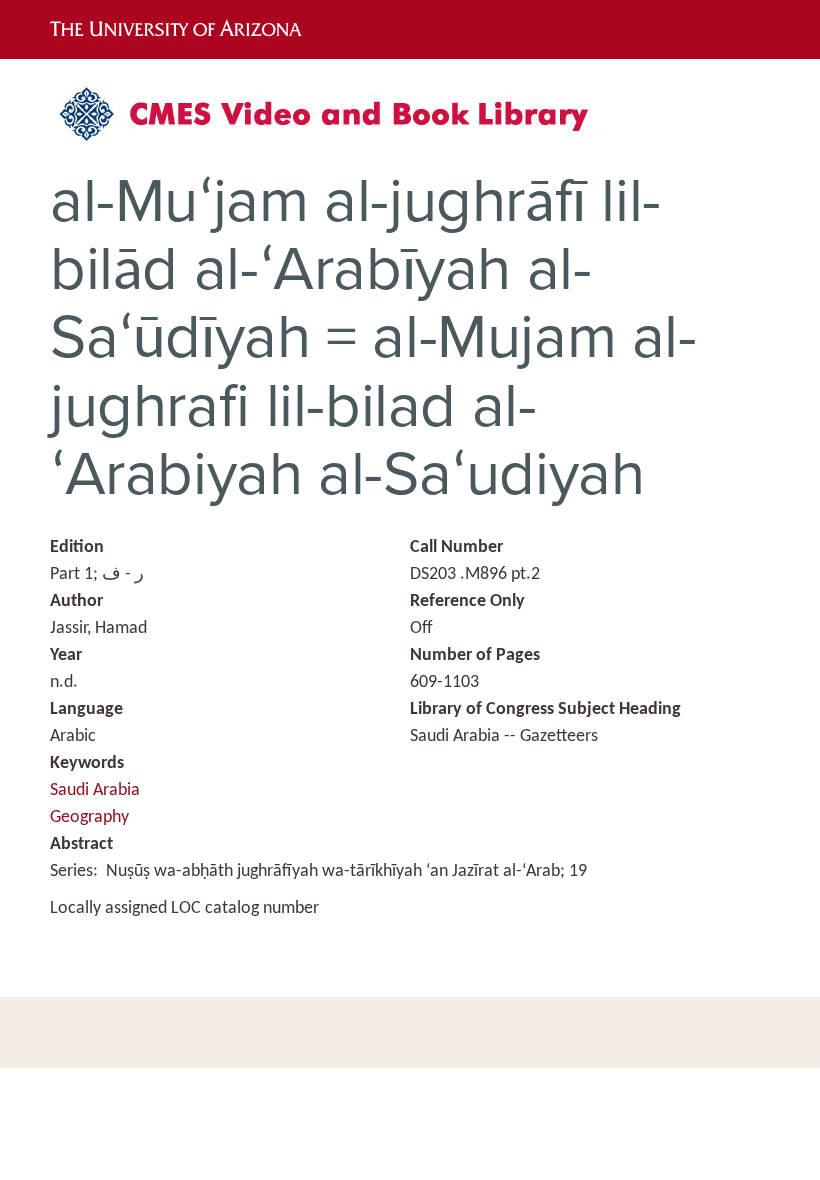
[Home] (335, 121)
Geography (89, 817)
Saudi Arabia (95, 790)
